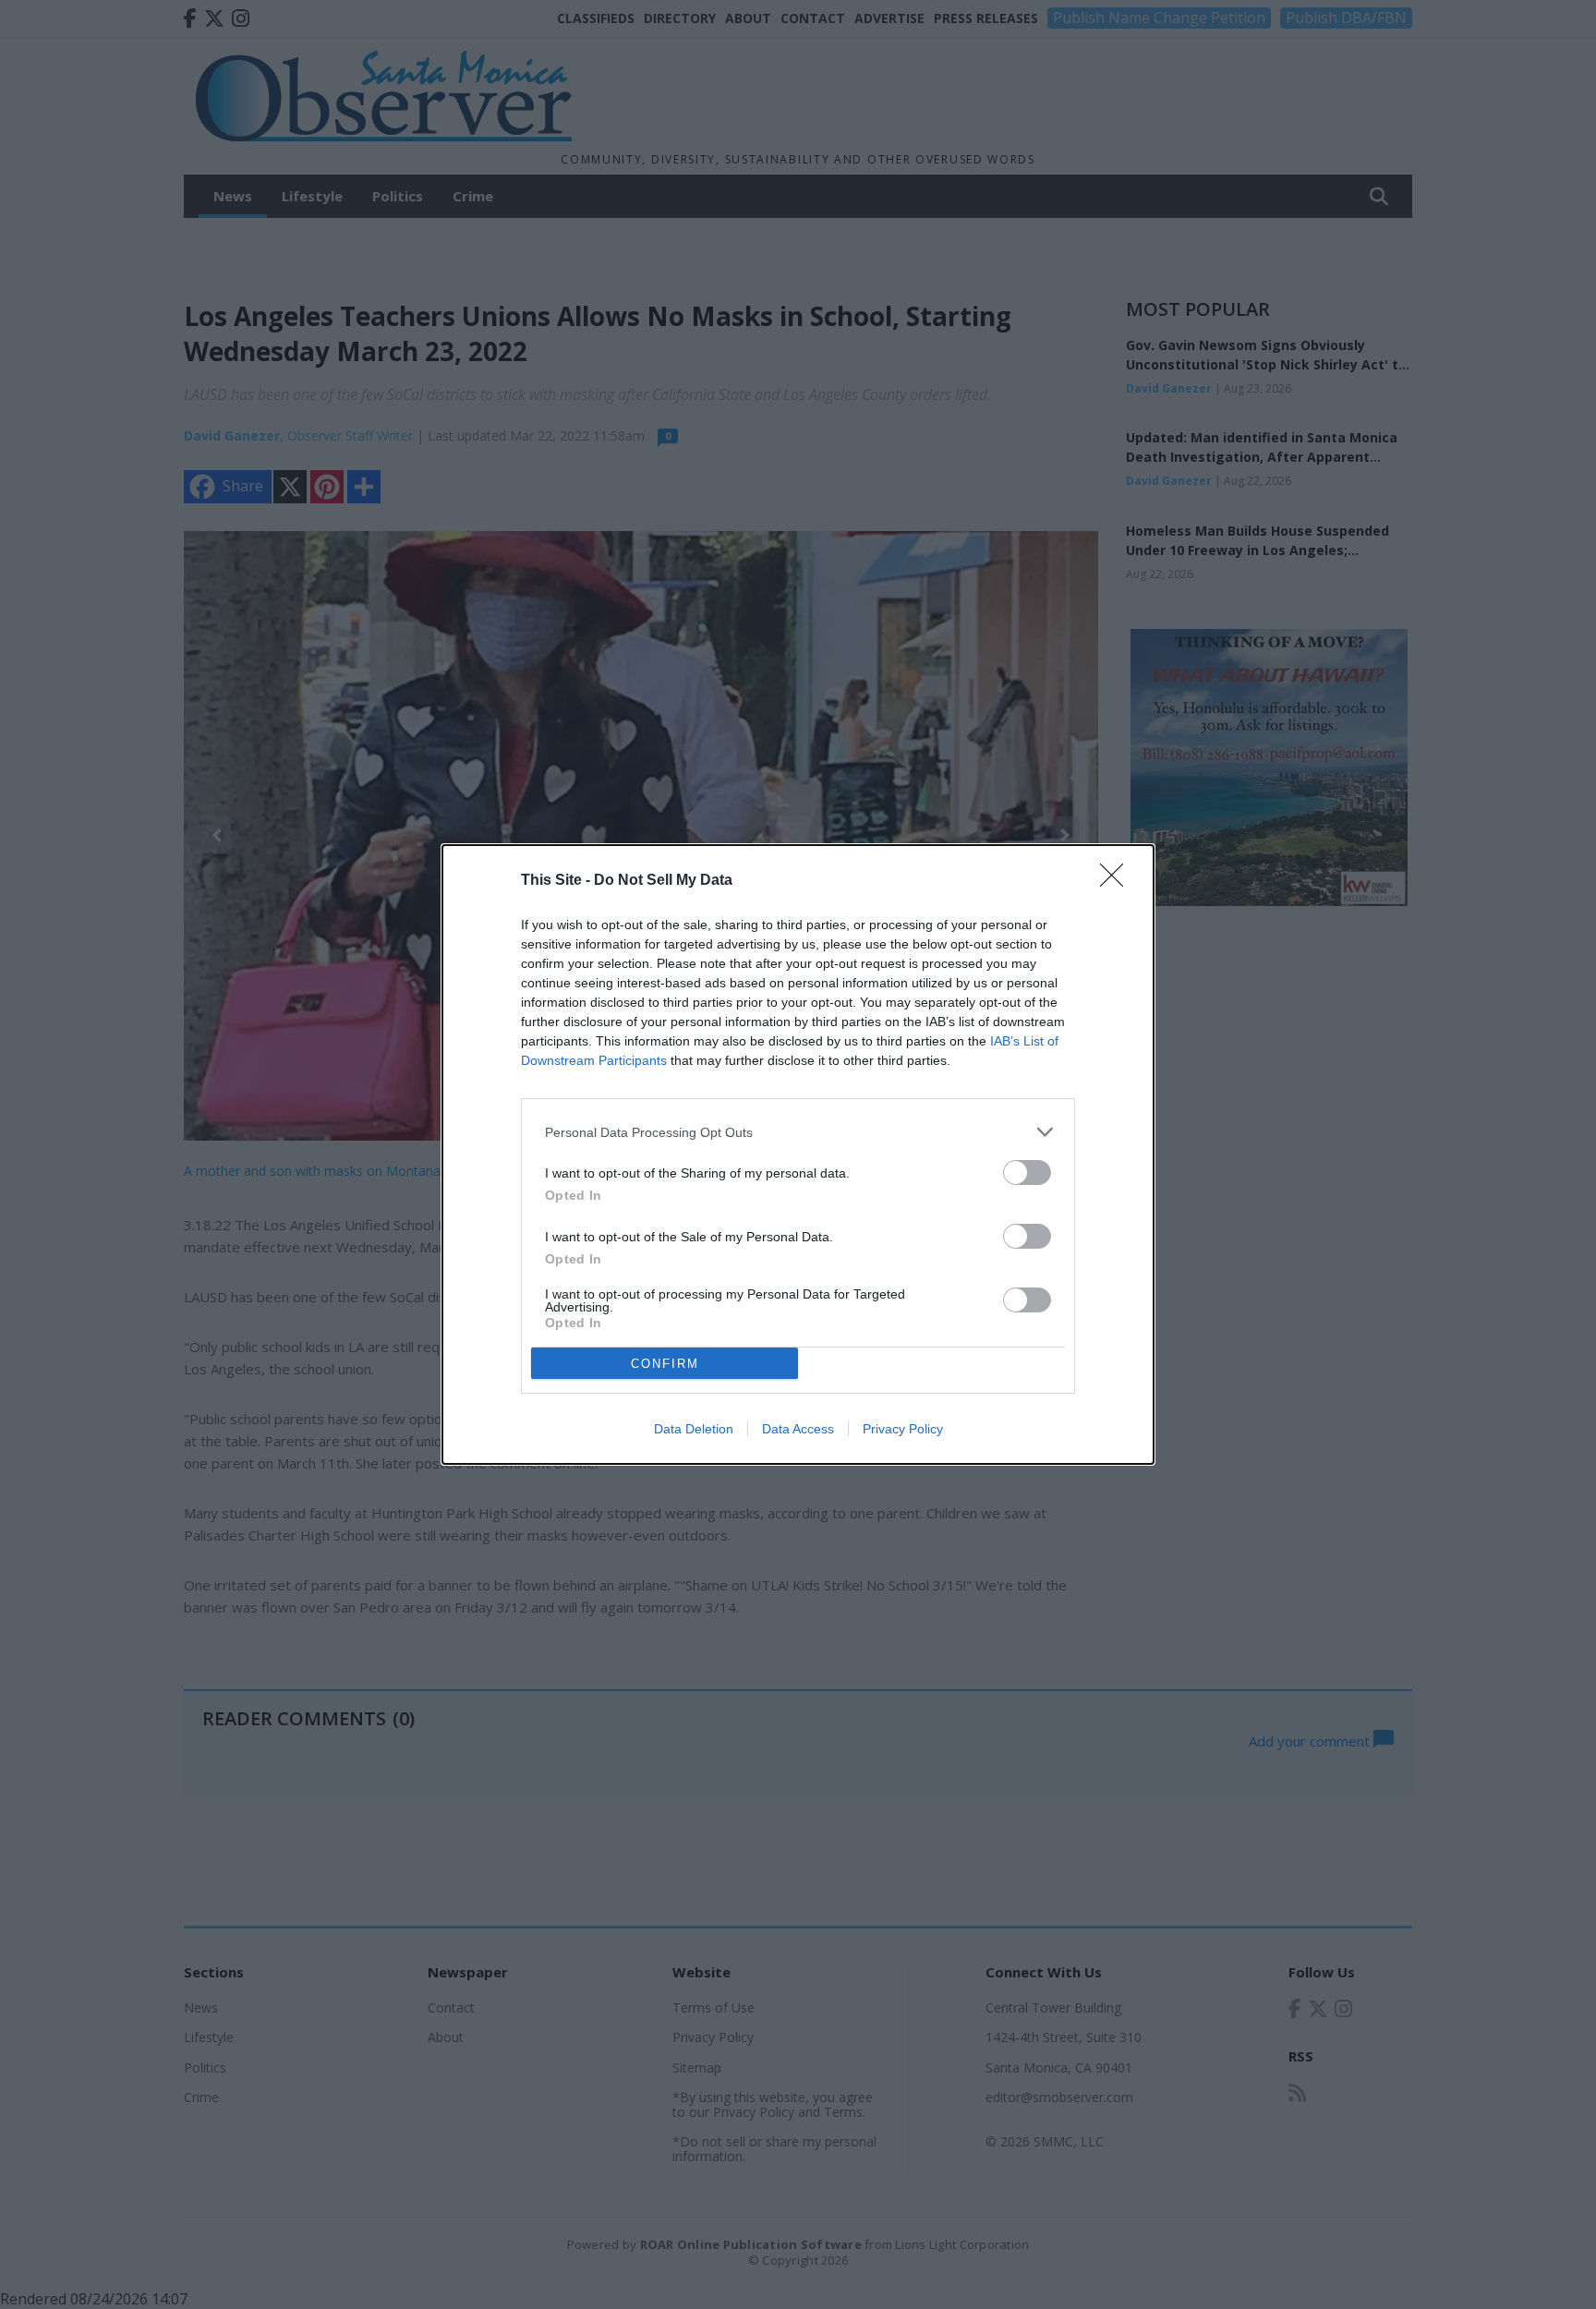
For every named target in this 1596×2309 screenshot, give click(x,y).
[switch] (1027, 1173)
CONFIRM (665, 1364)
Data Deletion (694, 1429)
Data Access (798, 1429)
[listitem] (798, 1132)
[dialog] (798, 1154)
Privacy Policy (903, 1429)
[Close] (1118, 881)
